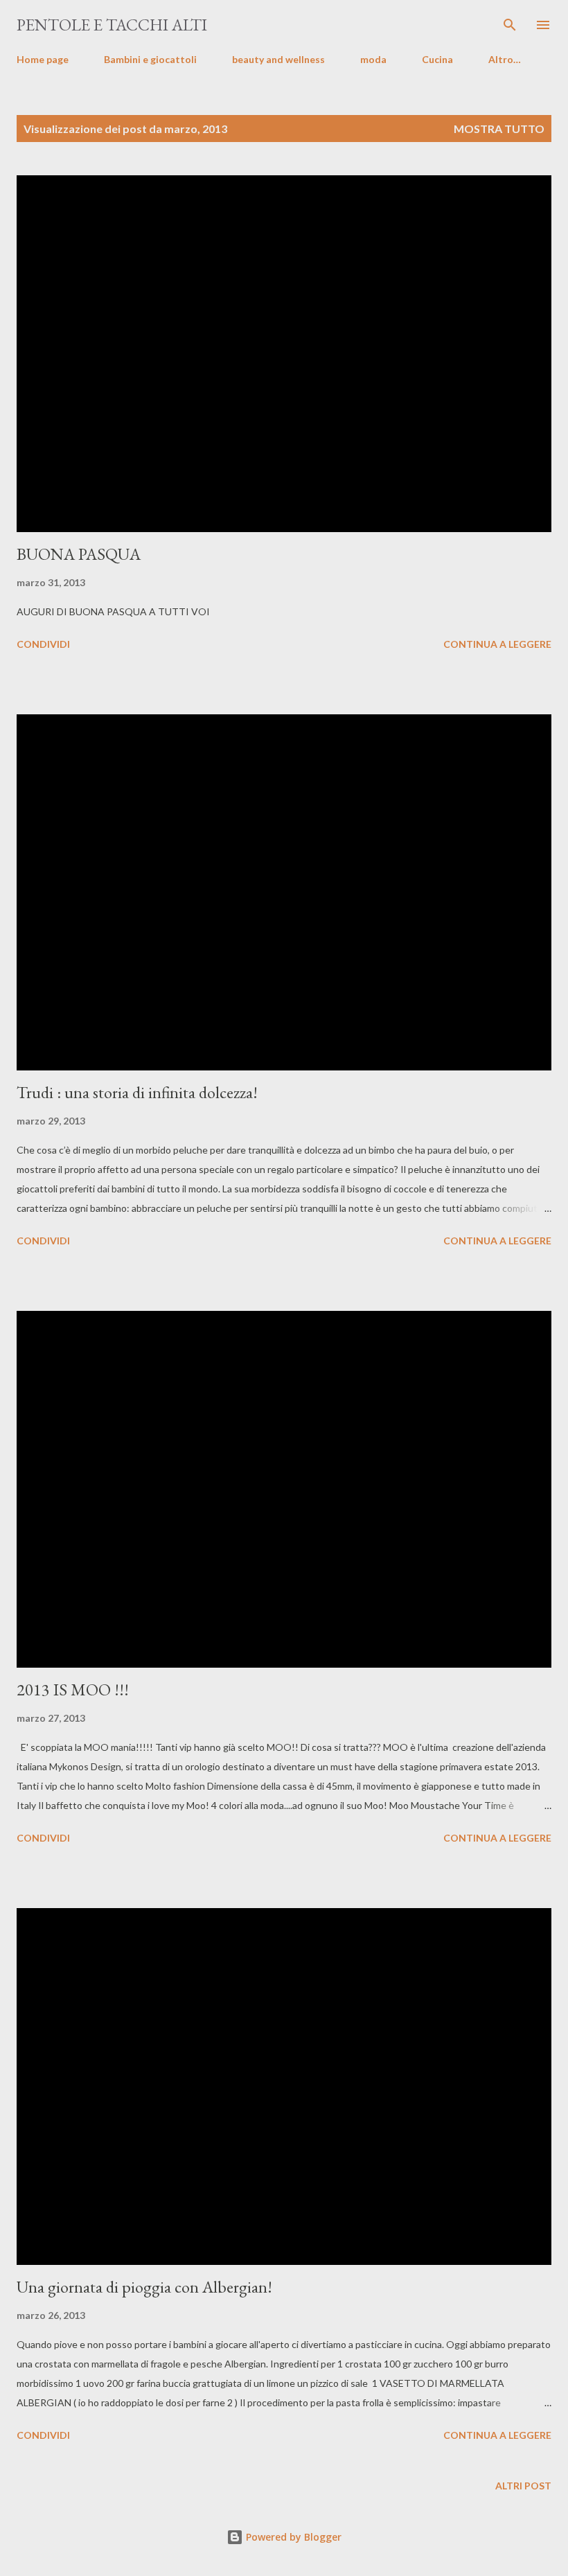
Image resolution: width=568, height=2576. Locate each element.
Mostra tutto (499, 129)
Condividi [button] (43, 644)
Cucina (437, 59)
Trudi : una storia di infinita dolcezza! (137, 1092)
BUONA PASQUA (79, 554)
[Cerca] (510, 25)
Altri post (523, 2486)
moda (373, 59)
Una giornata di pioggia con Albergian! (144, 2287)
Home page (43, 59)
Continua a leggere (497, 644)
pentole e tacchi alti (112, 25)
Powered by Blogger (292, 2537)
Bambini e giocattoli (150, 59)
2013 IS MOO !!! (73, 1690)
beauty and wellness (278, 59)
